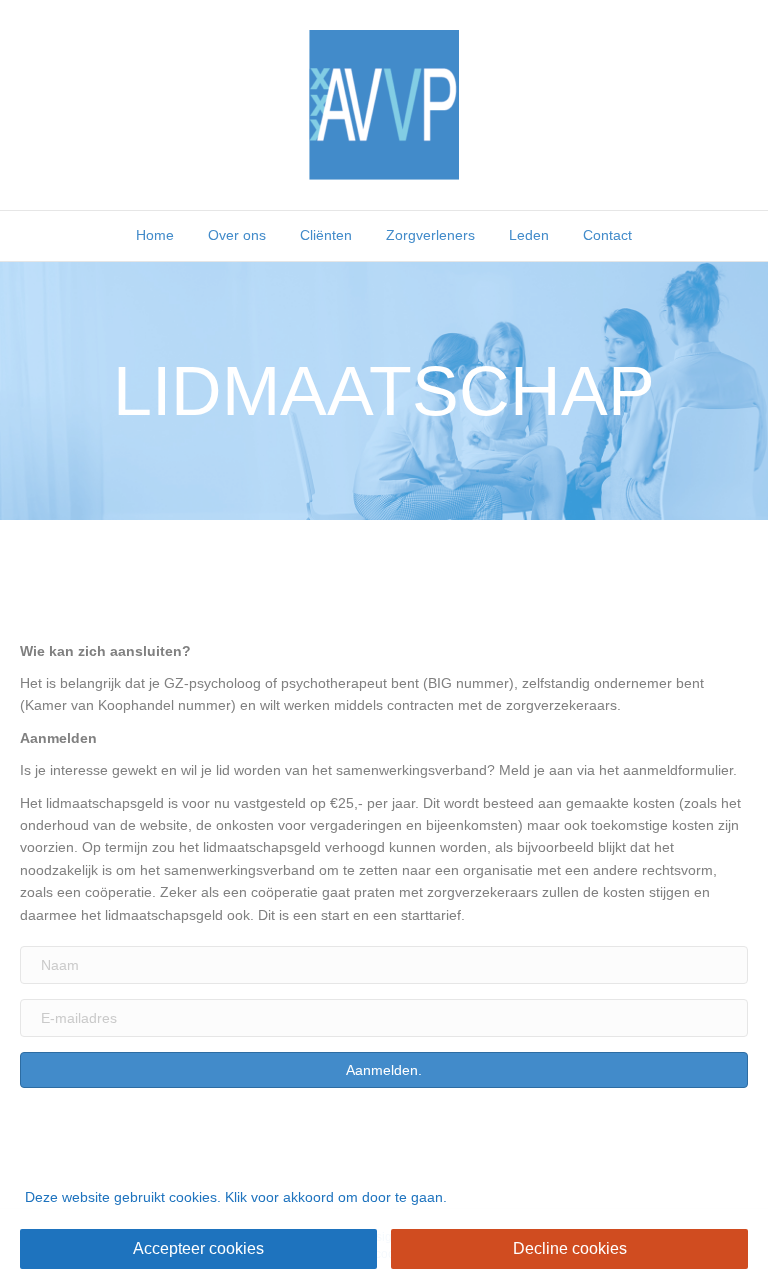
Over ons (237, 235)
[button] (384, 1070)
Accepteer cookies (198, 1248)
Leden (529, 235)
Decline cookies (570, 1248)
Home (155, 235)
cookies (193, 1197)
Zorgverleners (430, 235)
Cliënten (326, 235)
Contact (607, 235)
